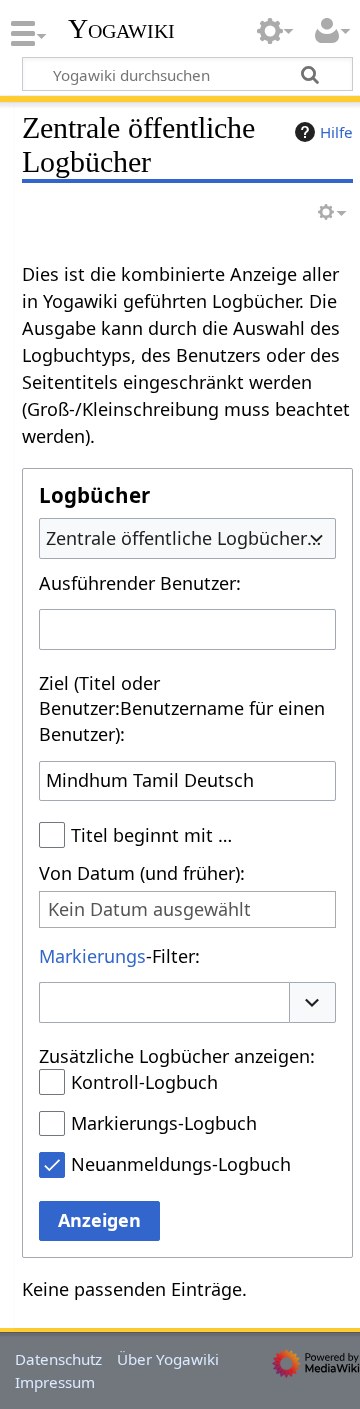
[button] (313, 1002)
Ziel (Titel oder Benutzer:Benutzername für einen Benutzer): (182, 708)
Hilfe (336, 132)
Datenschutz (58, 1359)
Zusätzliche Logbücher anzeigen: (177, 1056)
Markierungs (92, 956)
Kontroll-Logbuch (144, 1082)
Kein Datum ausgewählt (149, 909)
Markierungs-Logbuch (164, 1123)
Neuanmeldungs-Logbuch (181, 1164)
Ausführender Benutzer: (140, 583)
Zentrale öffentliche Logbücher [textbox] (176, 538)
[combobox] (187, 538)
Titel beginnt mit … (151, 835)
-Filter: (119, 956)
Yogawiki (121, 29)
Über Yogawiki (168, 1359)
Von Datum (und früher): (142, 873)
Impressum (55, 1382)
